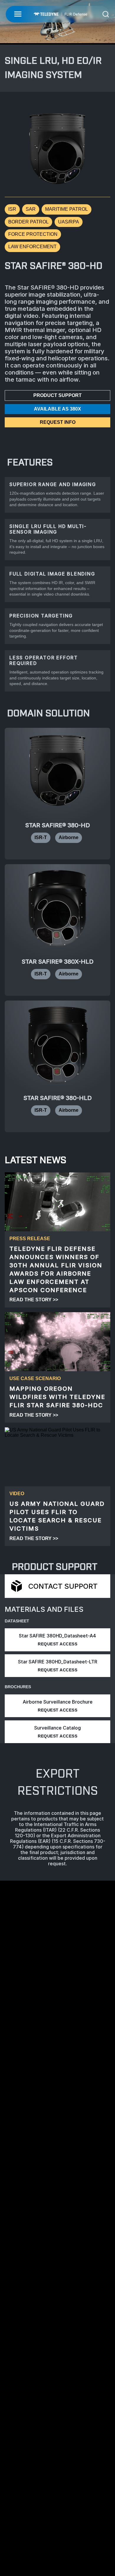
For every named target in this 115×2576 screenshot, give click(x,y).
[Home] (60, 14)
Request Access (57, 1644)
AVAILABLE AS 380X (57, 409)
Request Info (58, 422)
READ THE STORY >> (34, 1300)
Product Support (57, 395)
